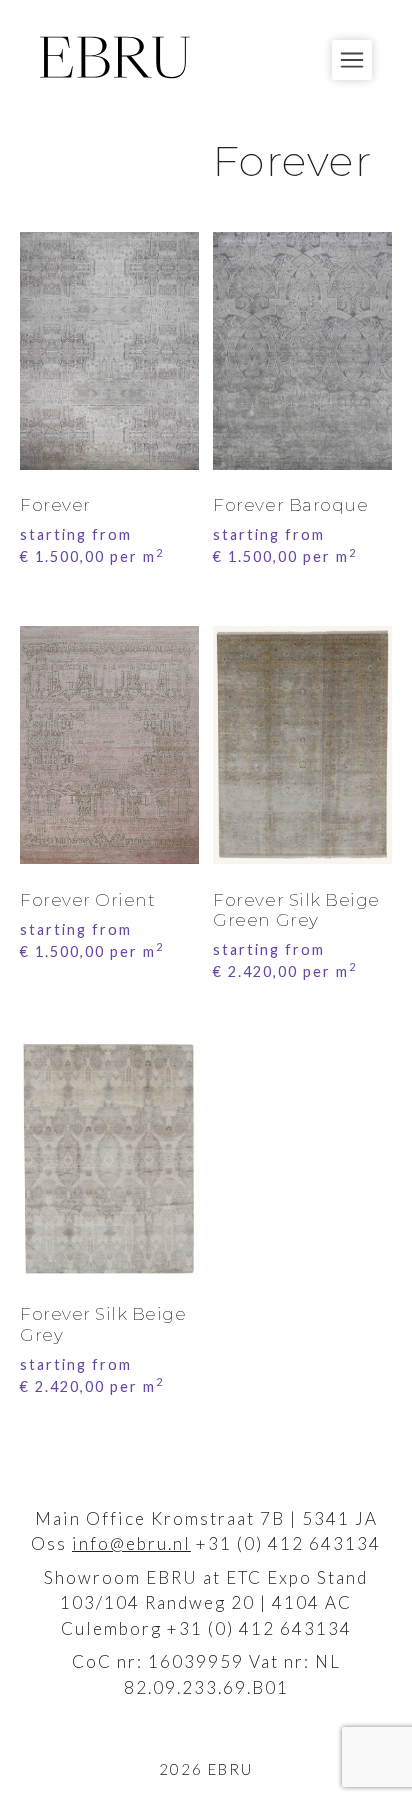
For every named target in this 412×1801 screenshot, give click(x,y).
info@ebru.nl (131, 1543)
